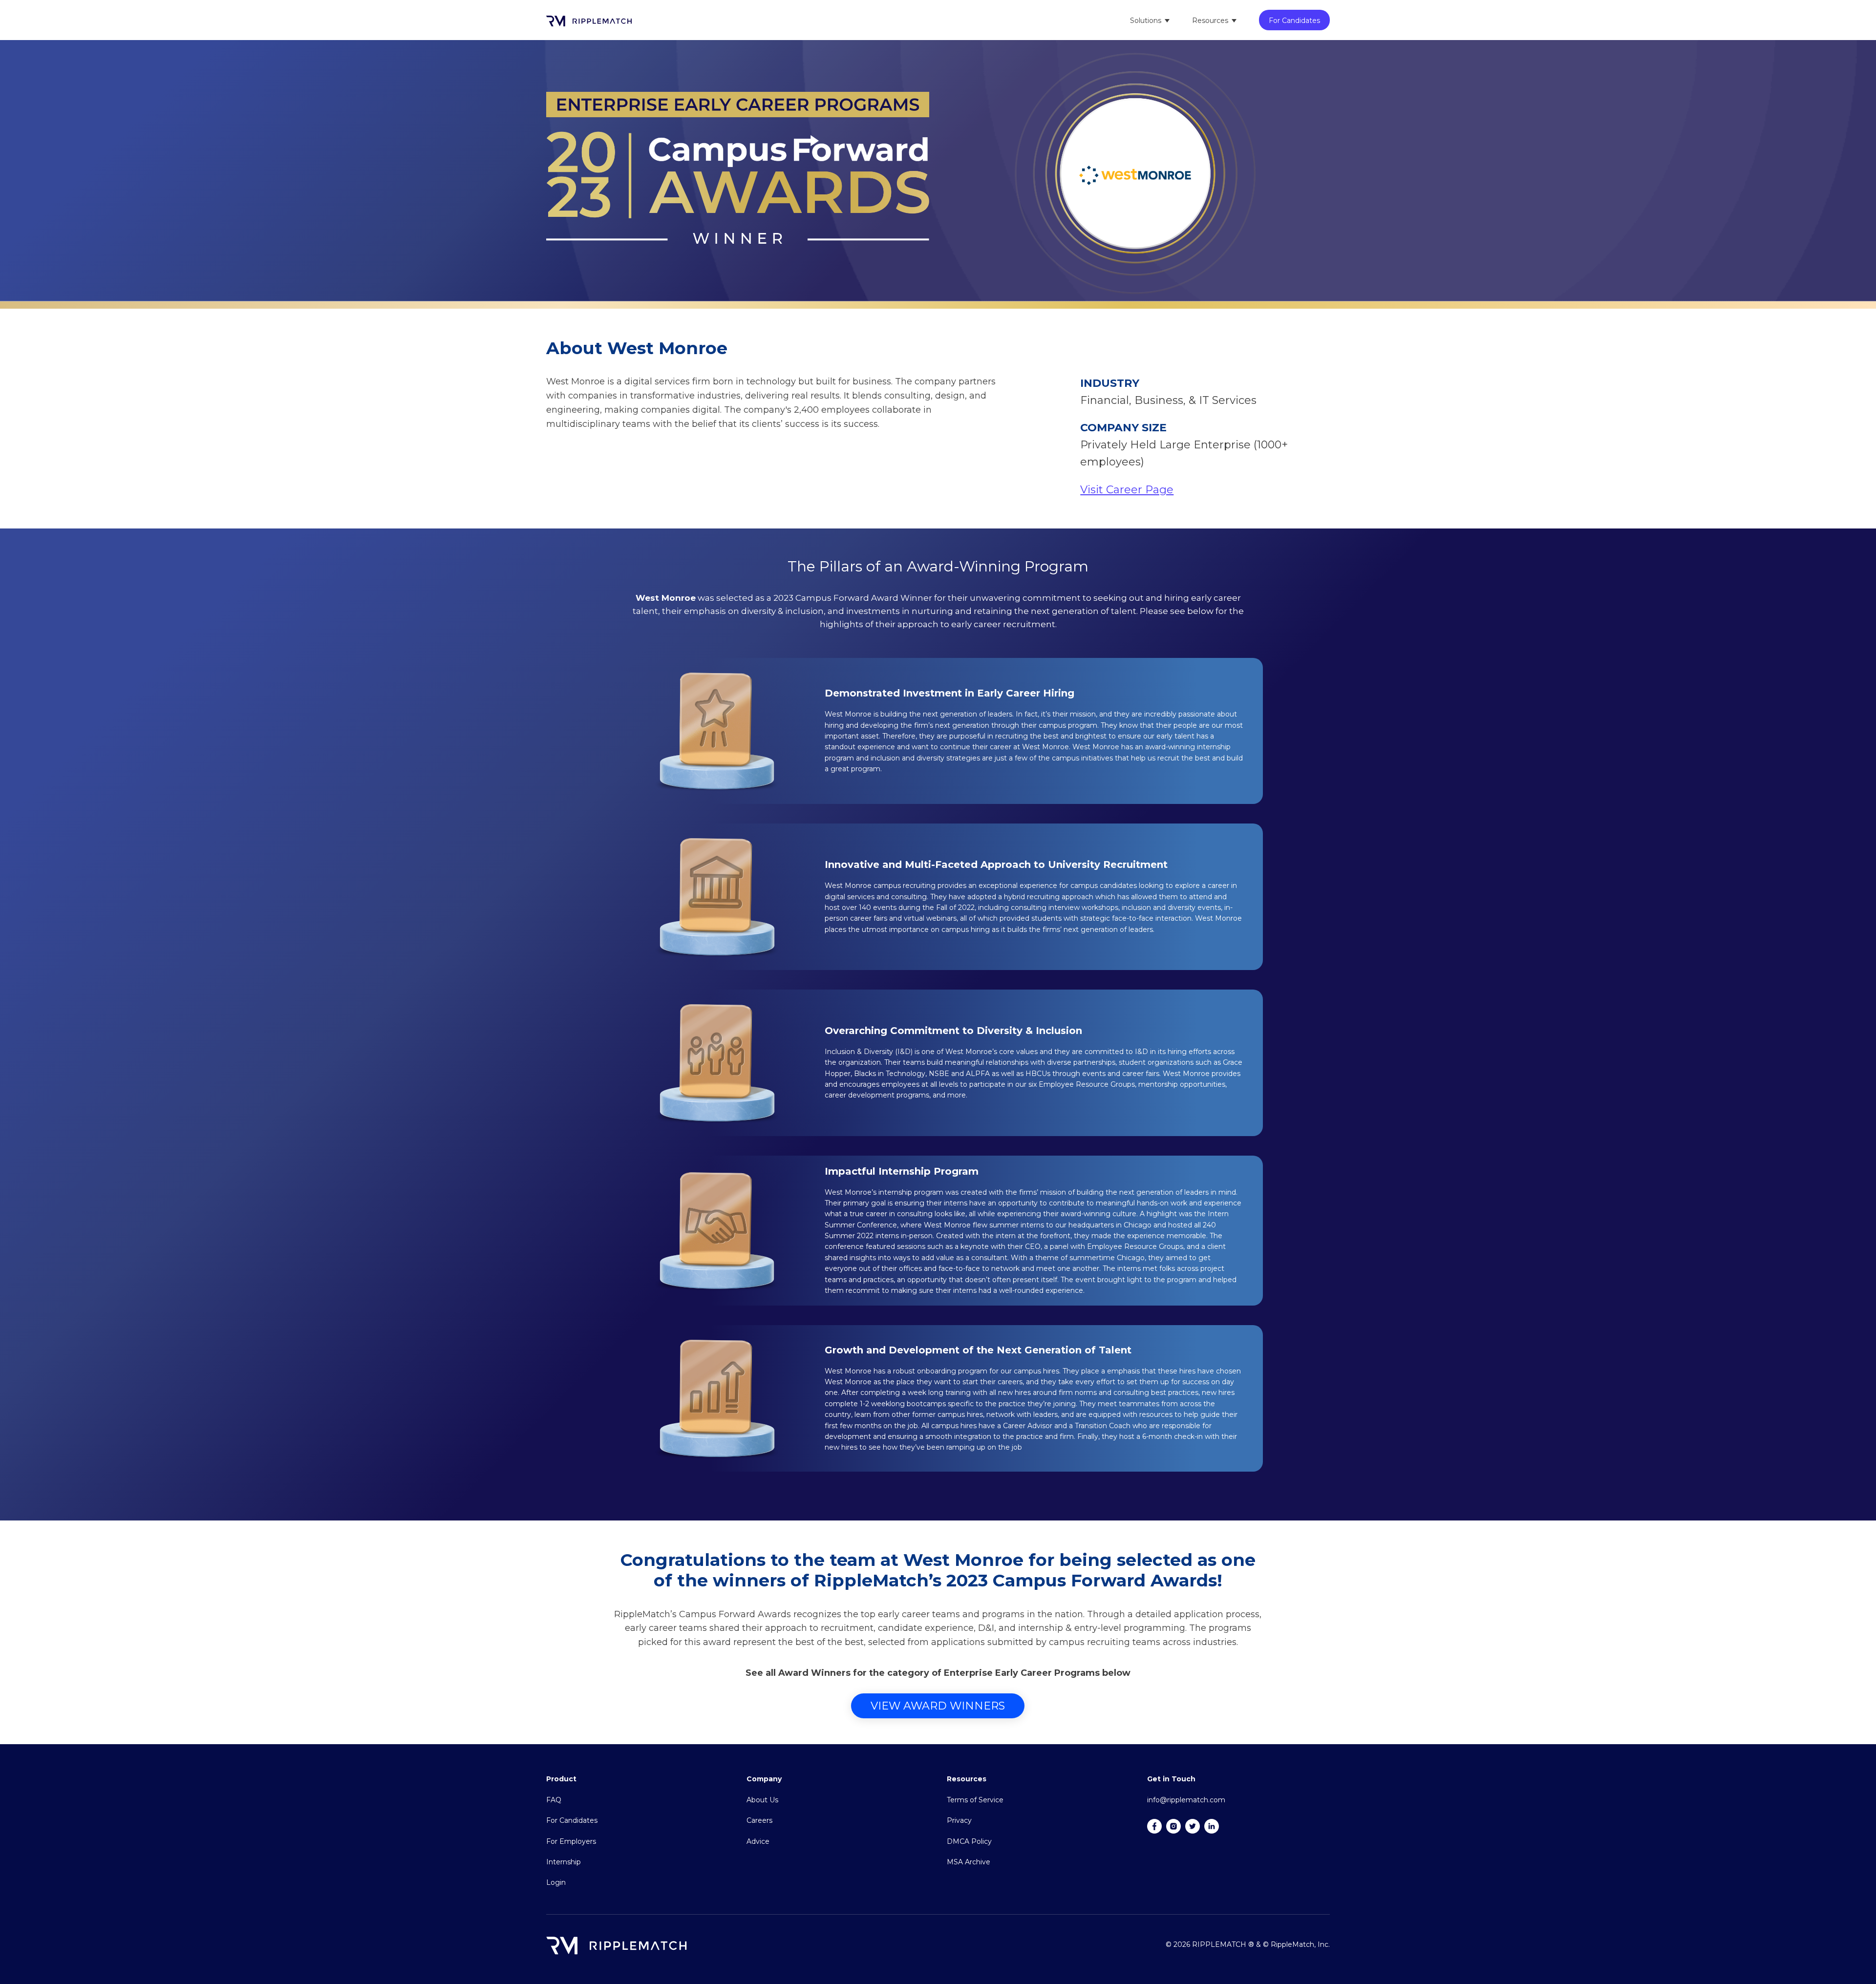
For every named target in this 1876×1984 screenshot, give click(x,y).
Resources (1210, 21)
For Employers (571, 1841)
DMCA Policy (969, 1841)
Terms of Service (975, 1800)
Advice (758, 1841)
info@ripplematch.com (1186, 1800)
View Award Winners (938, 1706)
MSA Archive (969, 1862)
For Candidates (1294, 21)
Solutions (1146, 21)
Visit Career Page (1127, 490)
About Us (762, 1800)
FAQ (554, 1800)
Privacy (959, 1820)
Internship (564, 1862)
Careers (759, 1820)
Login (556, 1882)
